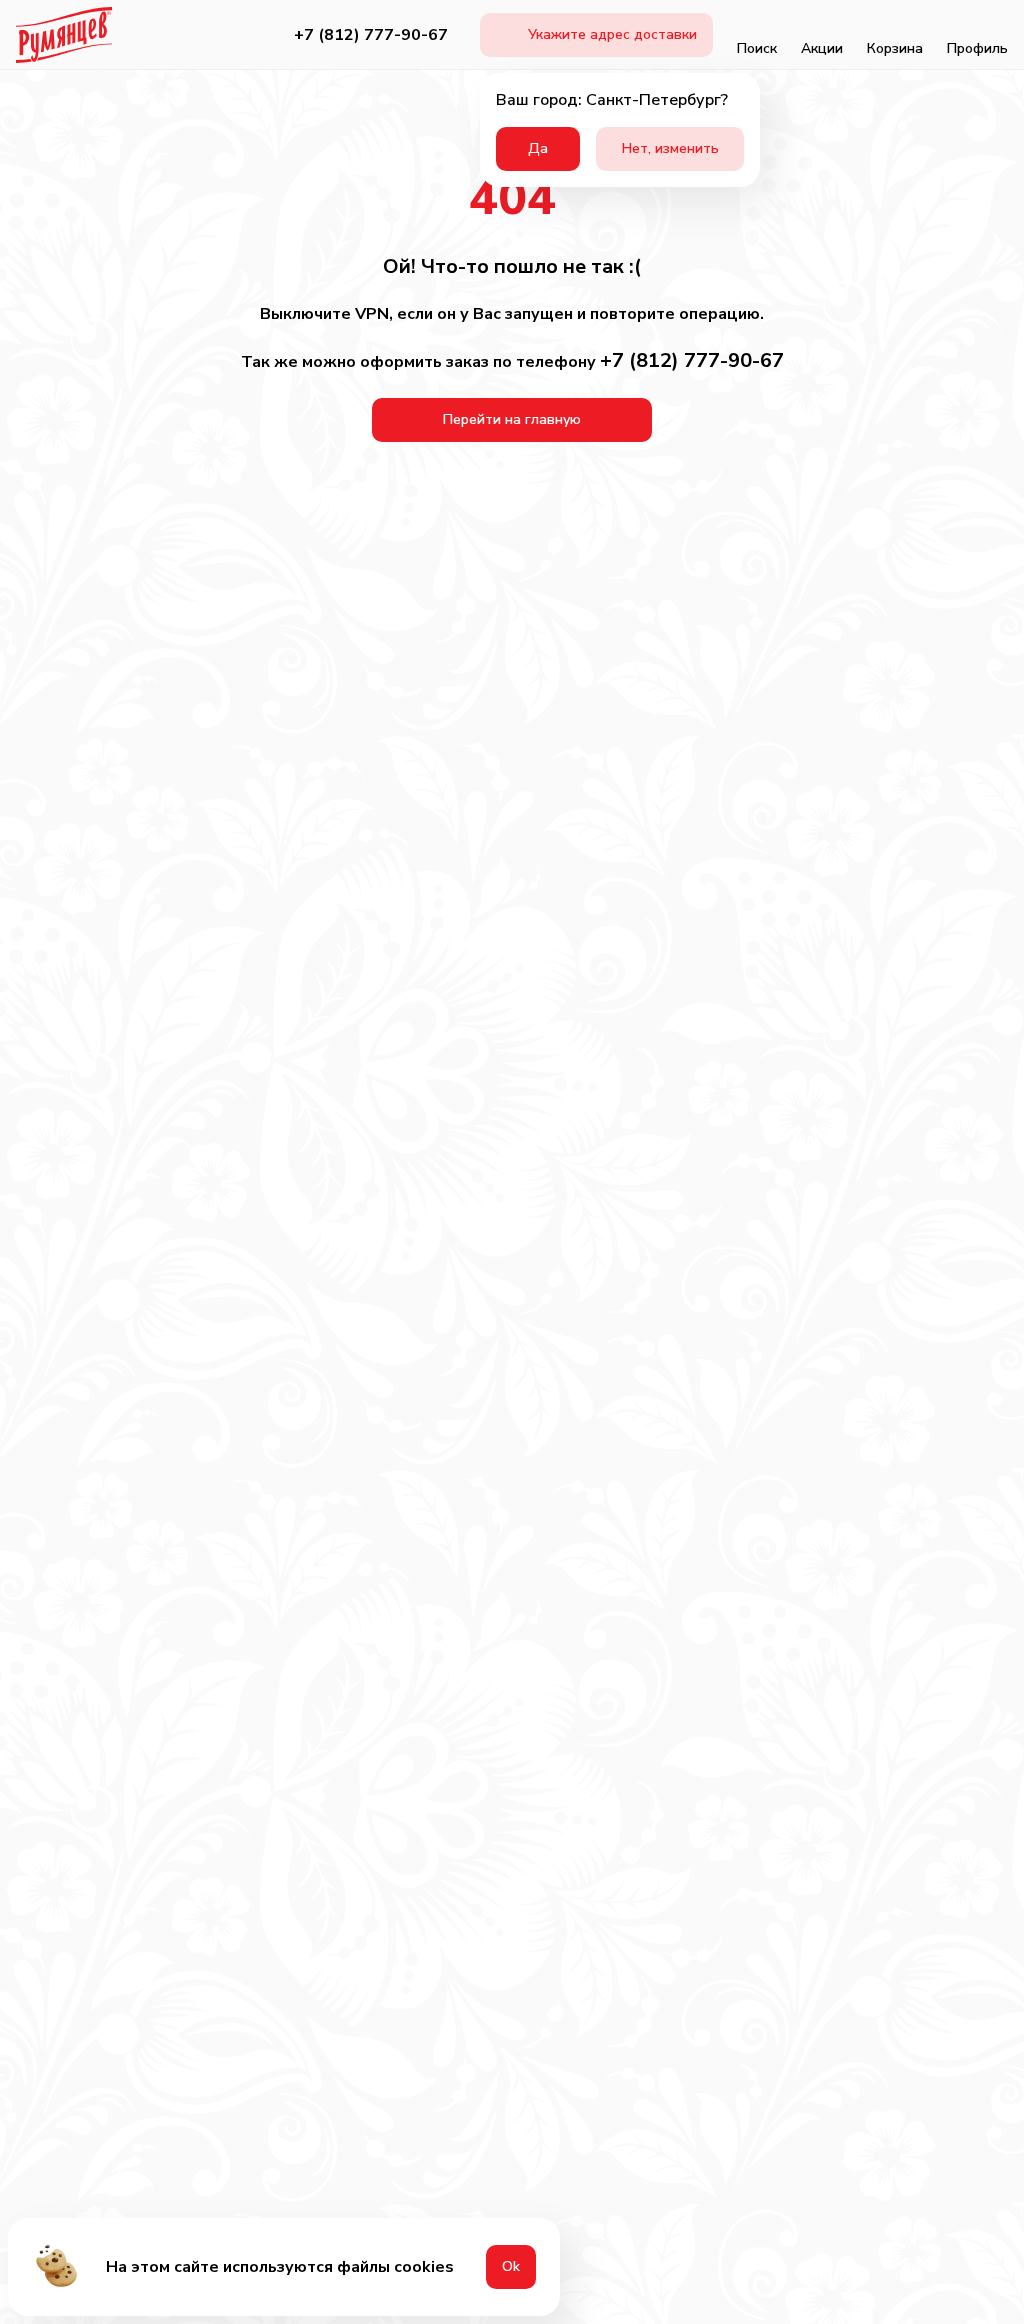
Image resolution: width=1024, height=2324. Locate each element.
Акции (822, 48)
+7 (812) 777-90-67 (371, 35)
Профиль (977, 48)
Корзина (895, 48)
